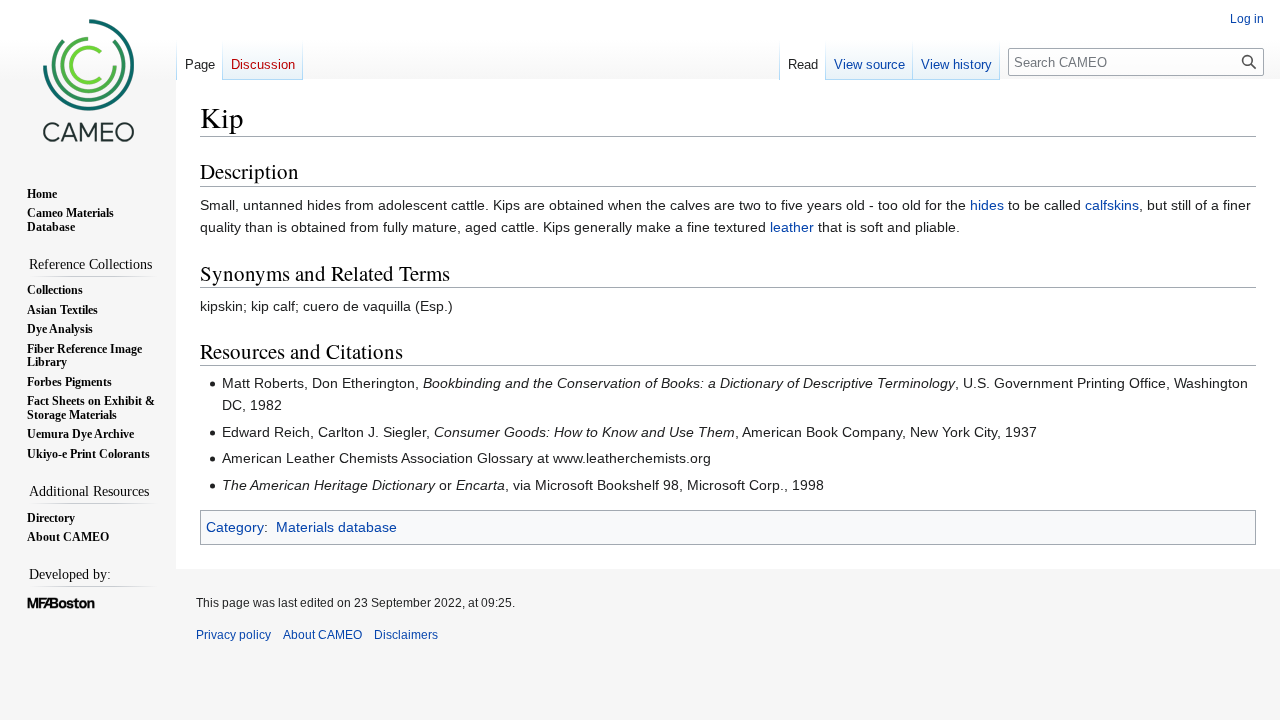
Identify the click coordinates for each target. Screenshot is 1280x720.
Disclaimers (406, 635)
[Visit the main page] (88, 80)
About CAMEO (322, 635)
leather (792, 227)
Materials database (336, 527)
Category (235, 527)
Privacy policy (233, 635)
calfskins (1112, 205)
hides (987, 205)
